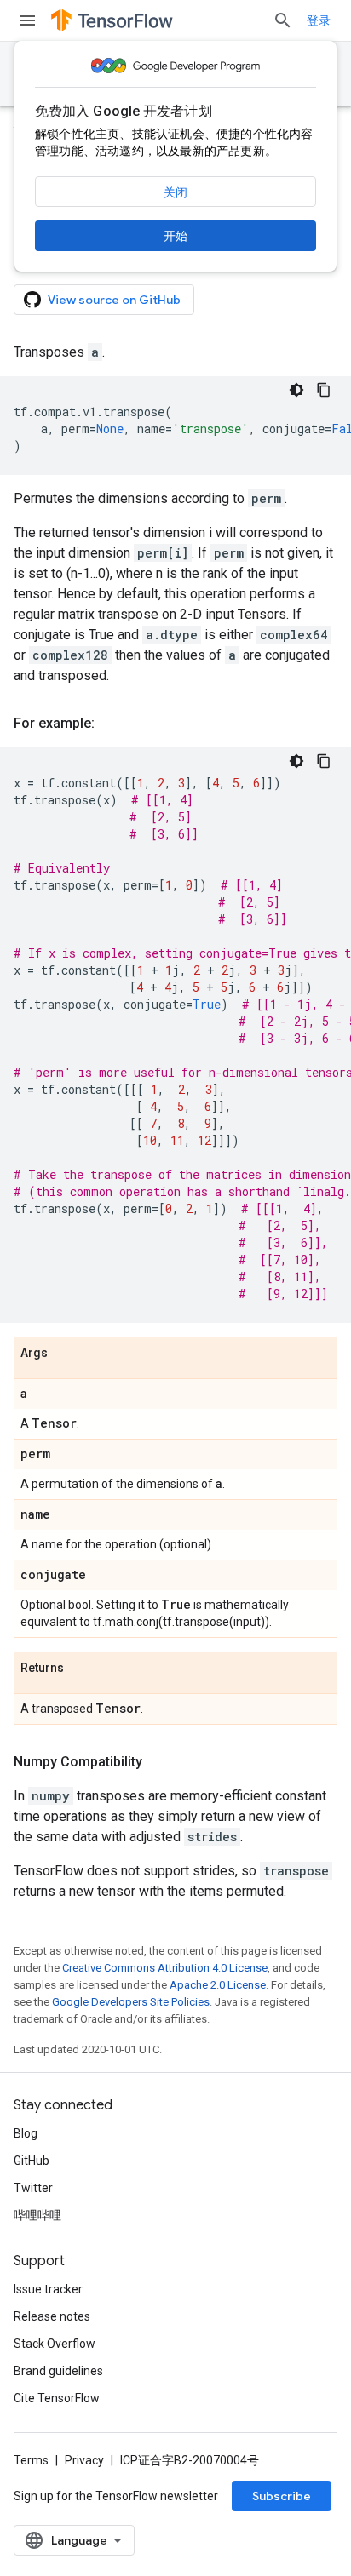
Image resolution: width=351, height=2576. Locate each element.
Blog (26, 2133)
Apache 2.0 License (218, 1985)
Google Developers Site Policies (131, 2002)
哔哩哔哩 (37, 2215)
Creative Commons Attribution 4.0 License (165, 1968)
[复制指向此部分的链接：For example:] (112, 724)
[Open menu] (27, 20)
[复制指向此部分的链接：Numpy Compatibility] (159, 1762)
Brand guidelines (58, 2371)
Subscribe (282, 2496)
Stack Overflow (55, 2344)
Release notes (52, 2316)
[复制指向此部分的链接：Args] (65, 1354)
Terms (31, 2460)
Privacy (84, 2460)
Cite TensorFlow (57, 2398)
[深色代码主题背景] (296, 390)
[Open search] (283, 20)
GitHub (32, 2161)
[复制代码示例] (324, 390)
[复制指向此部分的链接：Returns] (81, 1669)
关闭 (175, 192)
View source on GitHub (114, 300)
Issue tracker (48, 2289)
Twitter (33, 2188)
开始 (175, 236)
